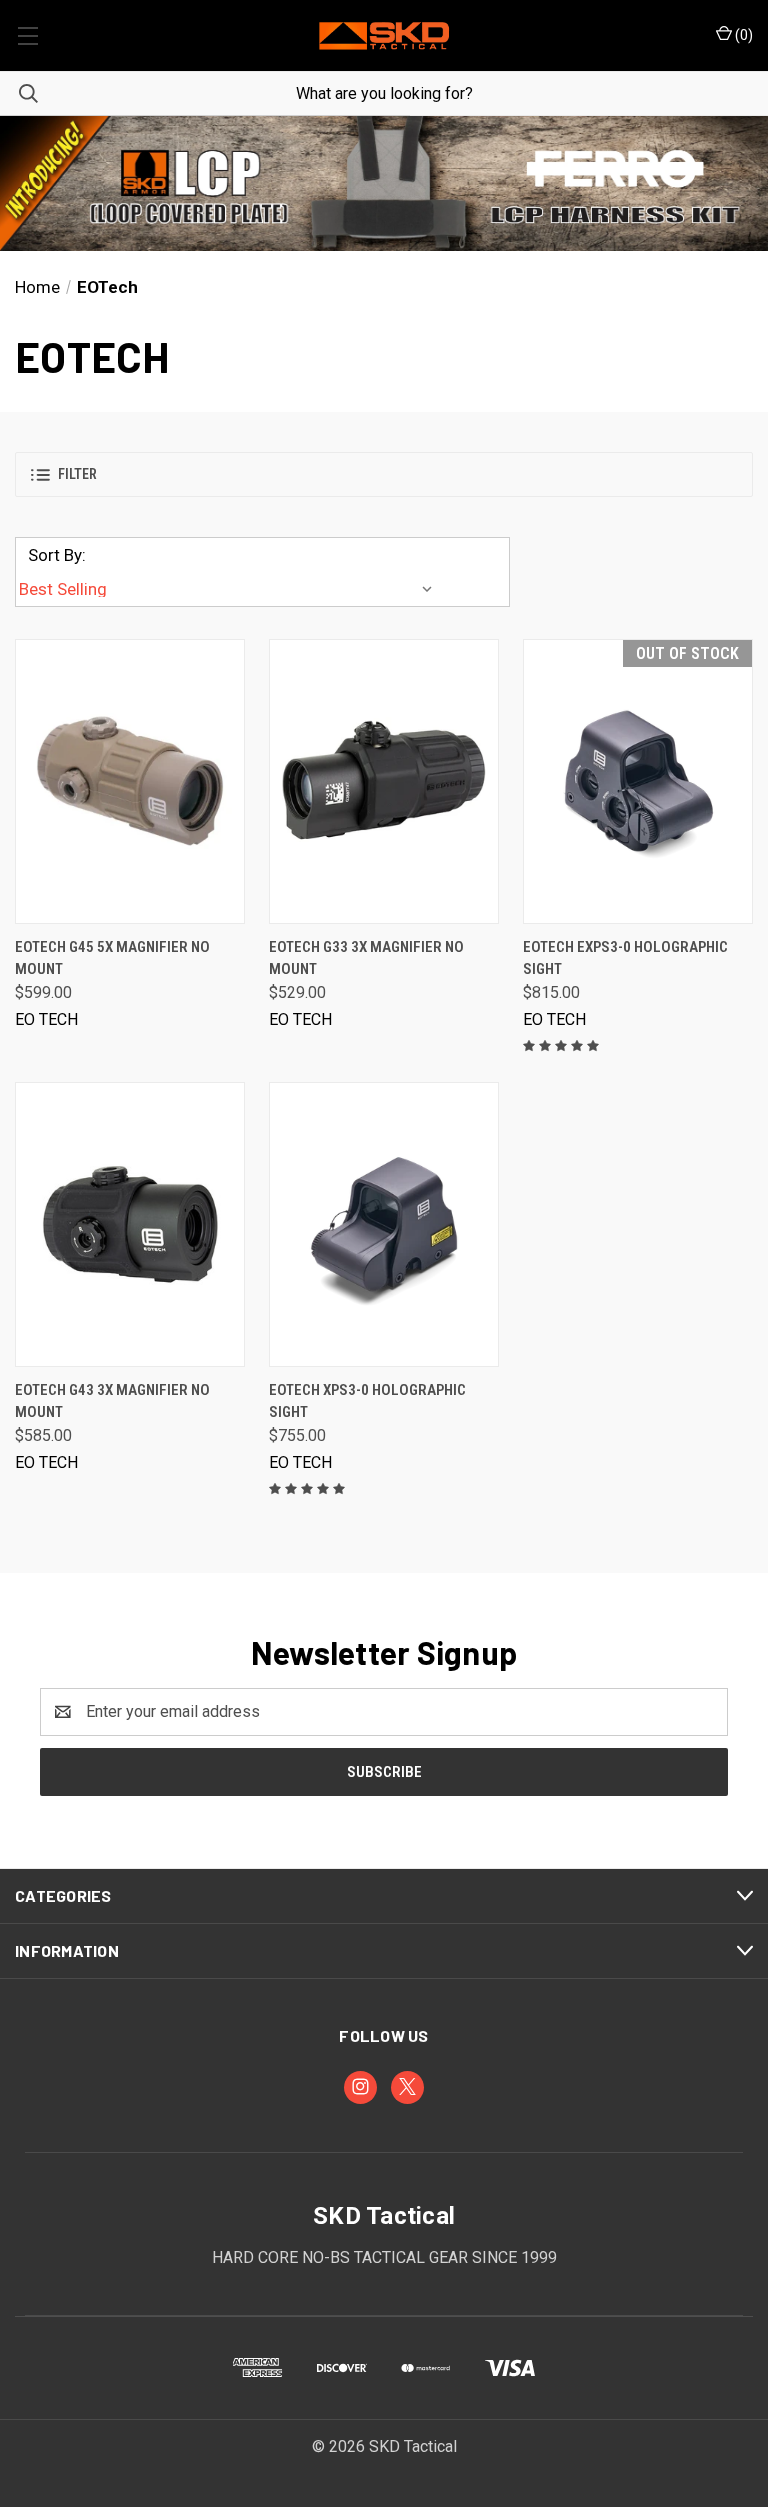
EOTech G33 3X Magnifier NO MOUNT (366, 958)
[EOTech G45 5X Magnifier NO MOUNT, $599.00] (130, 781)
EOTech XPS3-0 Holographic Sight (367, 1401)
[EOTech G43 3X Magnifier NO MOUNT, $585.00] (130, 1224)
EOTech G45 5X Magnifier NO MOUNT (112, 958)
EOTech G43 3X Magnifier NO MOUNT (112, 1401)
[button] (384, 183)
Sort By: (57, 555)
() (742, 35)
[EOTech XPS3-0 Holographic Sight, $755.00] (384, 1224)
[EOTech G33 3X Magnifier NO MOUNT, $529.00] (384, 781)
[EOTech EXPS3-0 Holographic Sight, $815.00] (638, 781)
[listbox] (230, 589)
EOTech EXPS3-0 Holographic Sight (625, 958)
